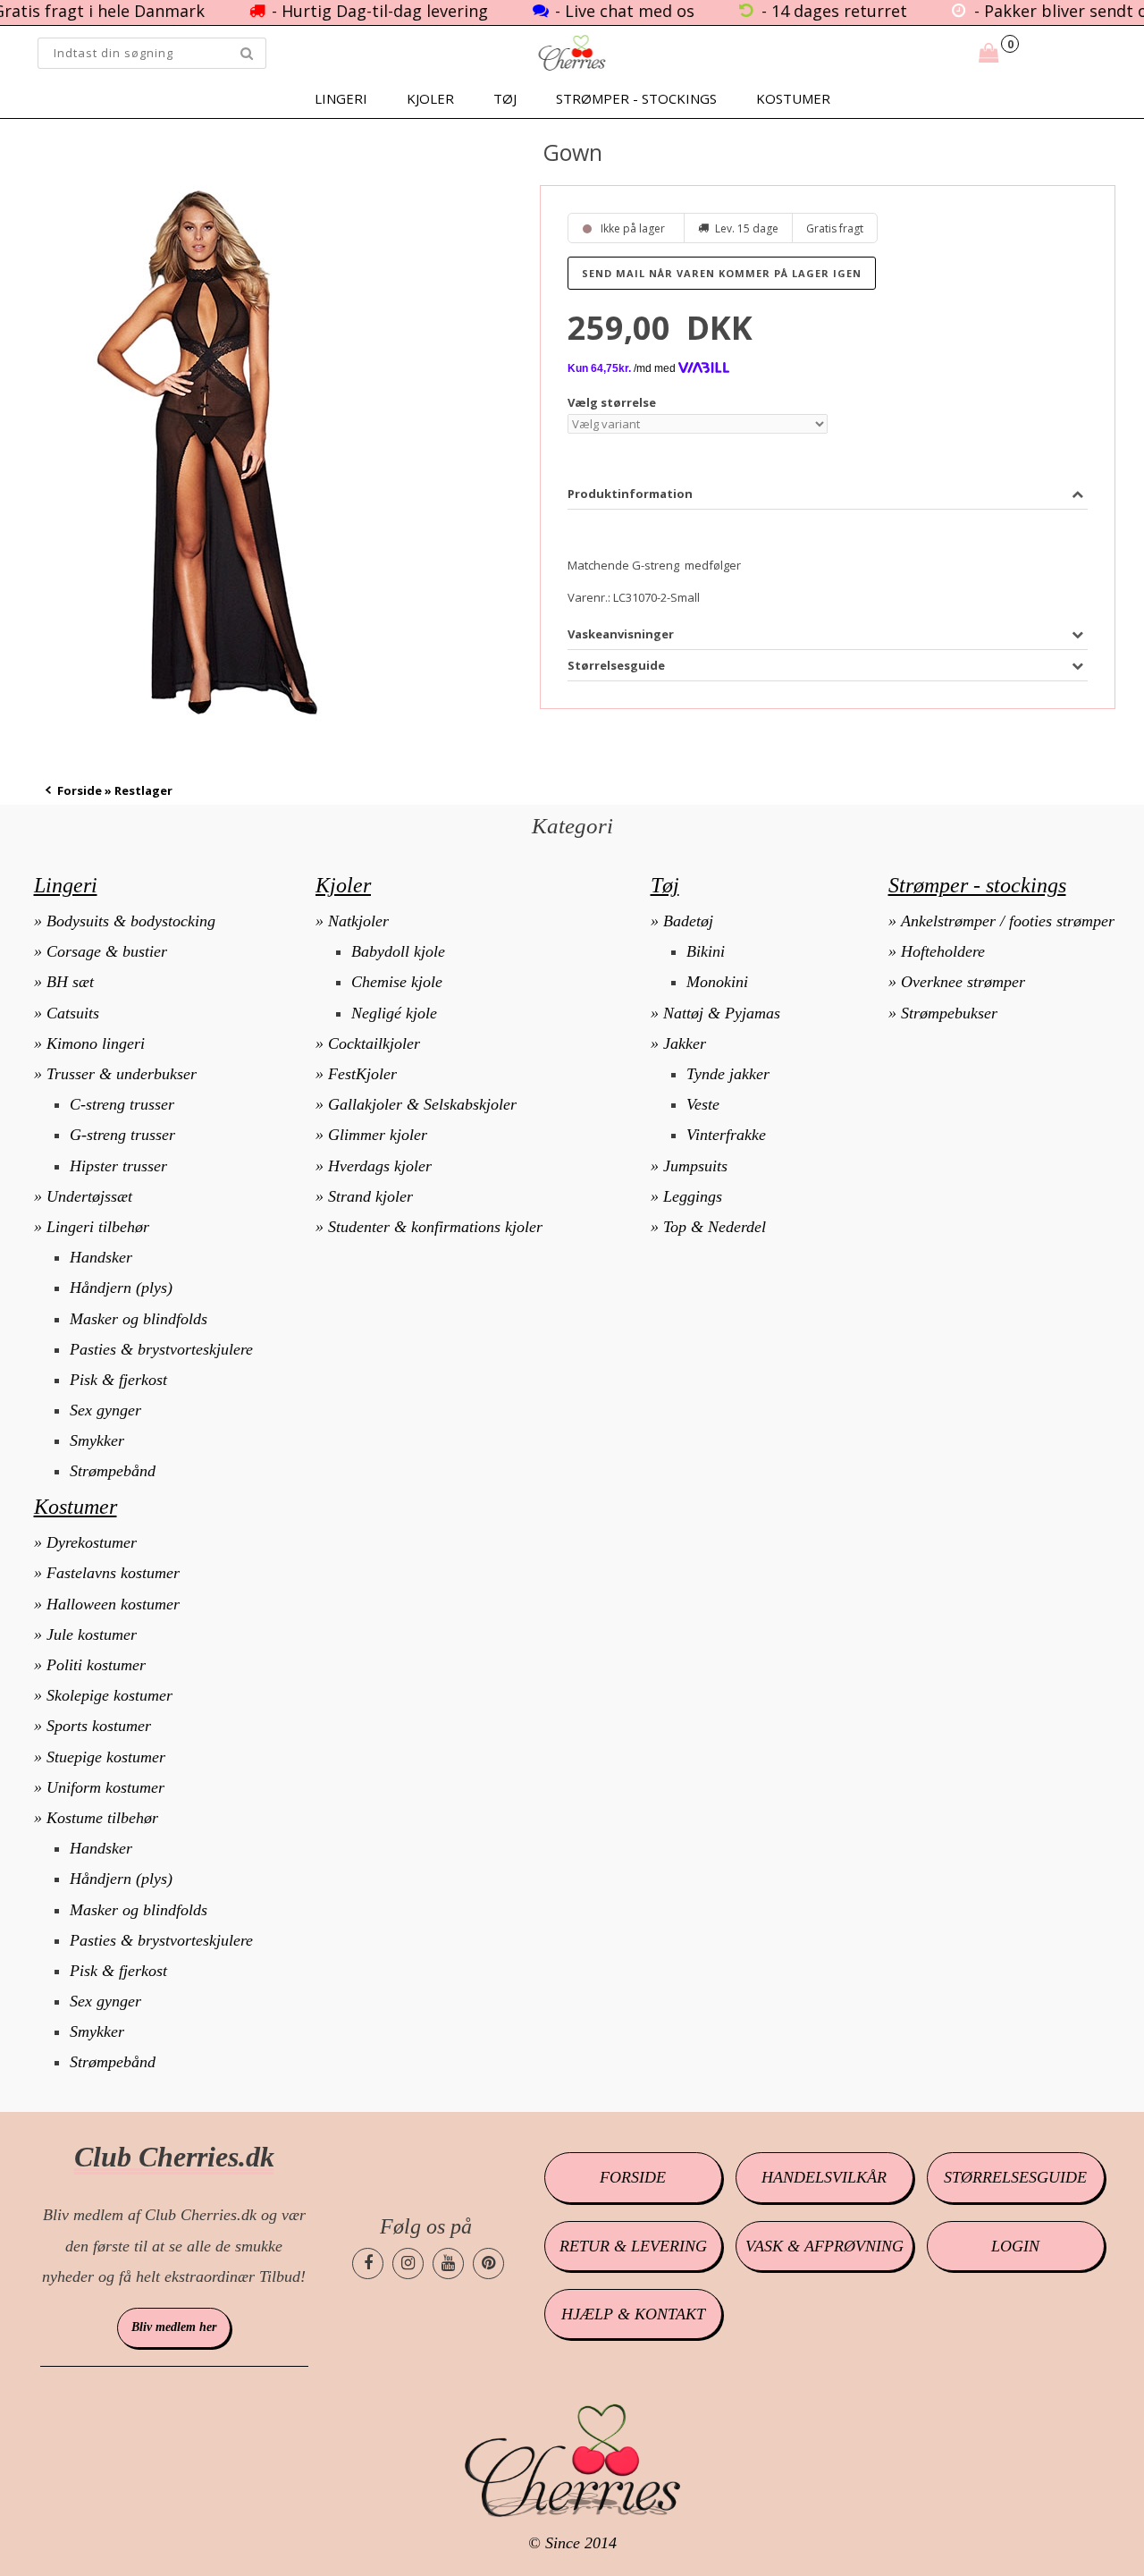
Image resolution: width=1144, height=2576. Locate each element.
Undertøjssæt (89, 1196)
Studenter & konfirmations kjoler (435, 1227)
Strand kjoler (370, 1196)
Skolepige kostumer (109, 1695)
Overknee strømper (963, 982)
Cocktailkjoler (374, 1043)
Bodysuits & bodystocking (131, 921)
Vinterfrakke (726, 1135)
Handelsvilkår (824, 2177)
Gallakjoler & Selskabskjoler (422, 1104)
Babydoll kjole (398, 951)
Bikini (706, 951)
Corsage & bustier (107, 951)
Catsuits (73, 1013)
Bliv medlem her (174, 2327)
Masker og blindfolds (139, 1319)
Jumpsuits (695, 1166)
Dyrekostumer (92, 1542)
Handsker (101, 1257)
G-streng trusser (122, 1135)
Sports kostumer (99, 1726)
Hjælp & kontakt (633, 2314)
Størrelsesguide (1015, 2177)
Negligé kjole (394, 1013)
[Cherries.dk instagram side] (408, 2264)
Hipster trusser (118, 1166)
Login (1015, 2246)
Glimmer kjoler (378, 1135)
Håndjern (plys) (121, 1288)
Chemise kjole (397, 982)
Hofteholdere (943, 951)
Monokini (717, 982)
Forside (80, 790)
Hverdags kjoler (380, 1166)
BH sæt (70, 982)
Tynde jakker (728, 1074)
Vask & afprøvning (824, 2246)
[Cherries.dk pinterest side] (488, 2264)
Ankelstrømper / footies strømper (1008, 921)
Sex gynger (105, 1410)
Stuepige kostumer (106, 1757)
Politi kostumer (96, 1665)
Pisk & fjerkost (118, 1380)
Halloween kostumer (113, 1604)
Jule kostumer (92, 1634)
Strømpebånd (113, 1471)
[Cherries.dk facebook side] (368, 2264)
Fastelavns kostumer (113, 1573)
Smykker (97, 1440)
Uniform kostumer (105, 1787)
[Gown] (207, 453)
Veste (703, 1104)
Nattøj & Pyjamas (722, 1013)
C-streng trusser (122, 1104)
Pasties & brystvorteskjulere (161, 1349)
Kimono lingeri (96, 1043)
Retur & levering (633, 2246)
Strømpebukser (949, 1013)
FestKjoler (362, 1074)
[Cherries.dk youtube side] (448, 2264)
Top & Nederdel (715, 1227)
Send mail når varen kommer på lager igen (722, 273)
